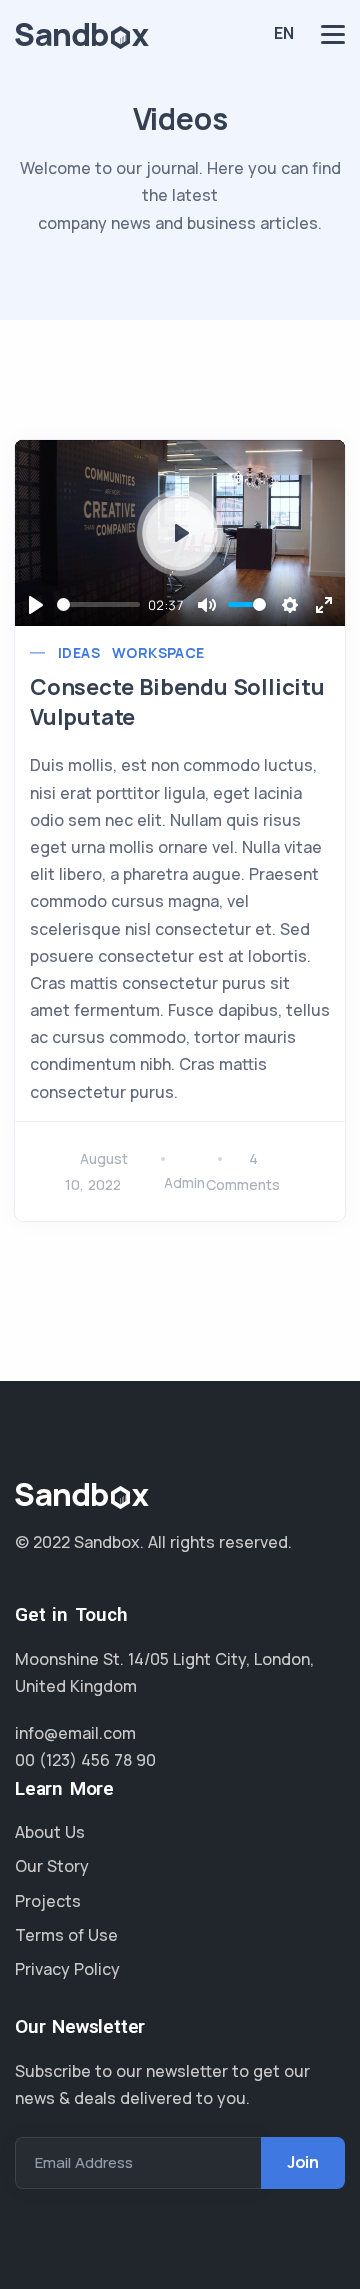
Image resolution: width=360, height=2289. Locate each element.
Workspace (158, 652)
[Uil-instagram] (121, 1591)
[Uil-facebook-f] (57, 1591)
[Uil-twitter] (25, 1591)
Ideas (79, 652)
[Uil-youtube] (153, 1591)
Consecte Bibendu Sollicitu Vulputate (177, 702)
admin (184, 1182)
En (284, 33)
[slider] (98, 604)
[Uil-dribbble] (89, 1591)
